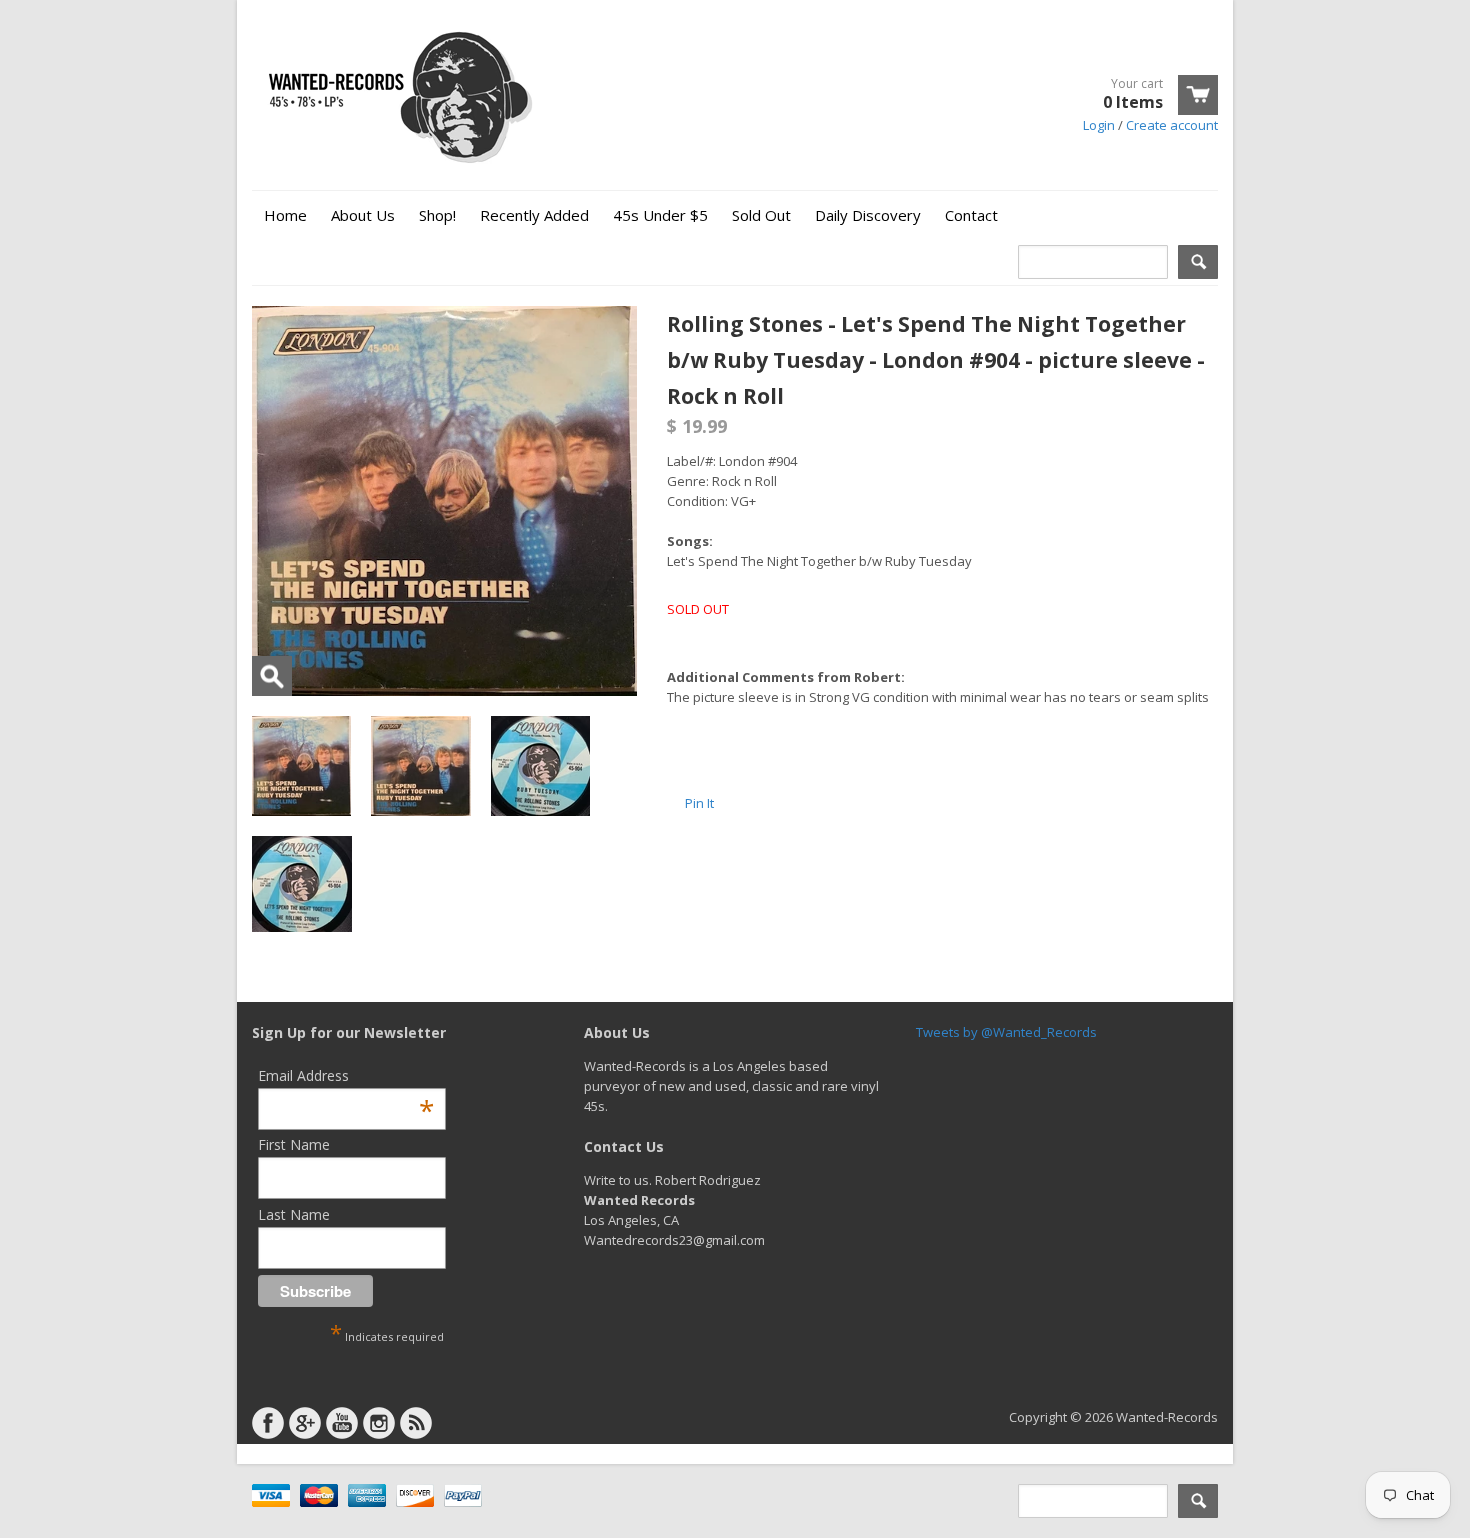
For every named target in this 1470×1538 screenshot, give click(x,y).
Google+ (305, 1423)
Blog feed (416, 1423)
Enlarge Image (272, 676)
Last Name (294, 1214)
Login (1099, 125)
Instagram (379, 1423)
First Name (294, 1144)
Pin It (699, 803)
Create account (1172, 125)
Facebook (268, 1423)
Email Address (346, 1075)
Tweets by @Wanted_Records (1006, 1032)
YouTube (342, 1423)
